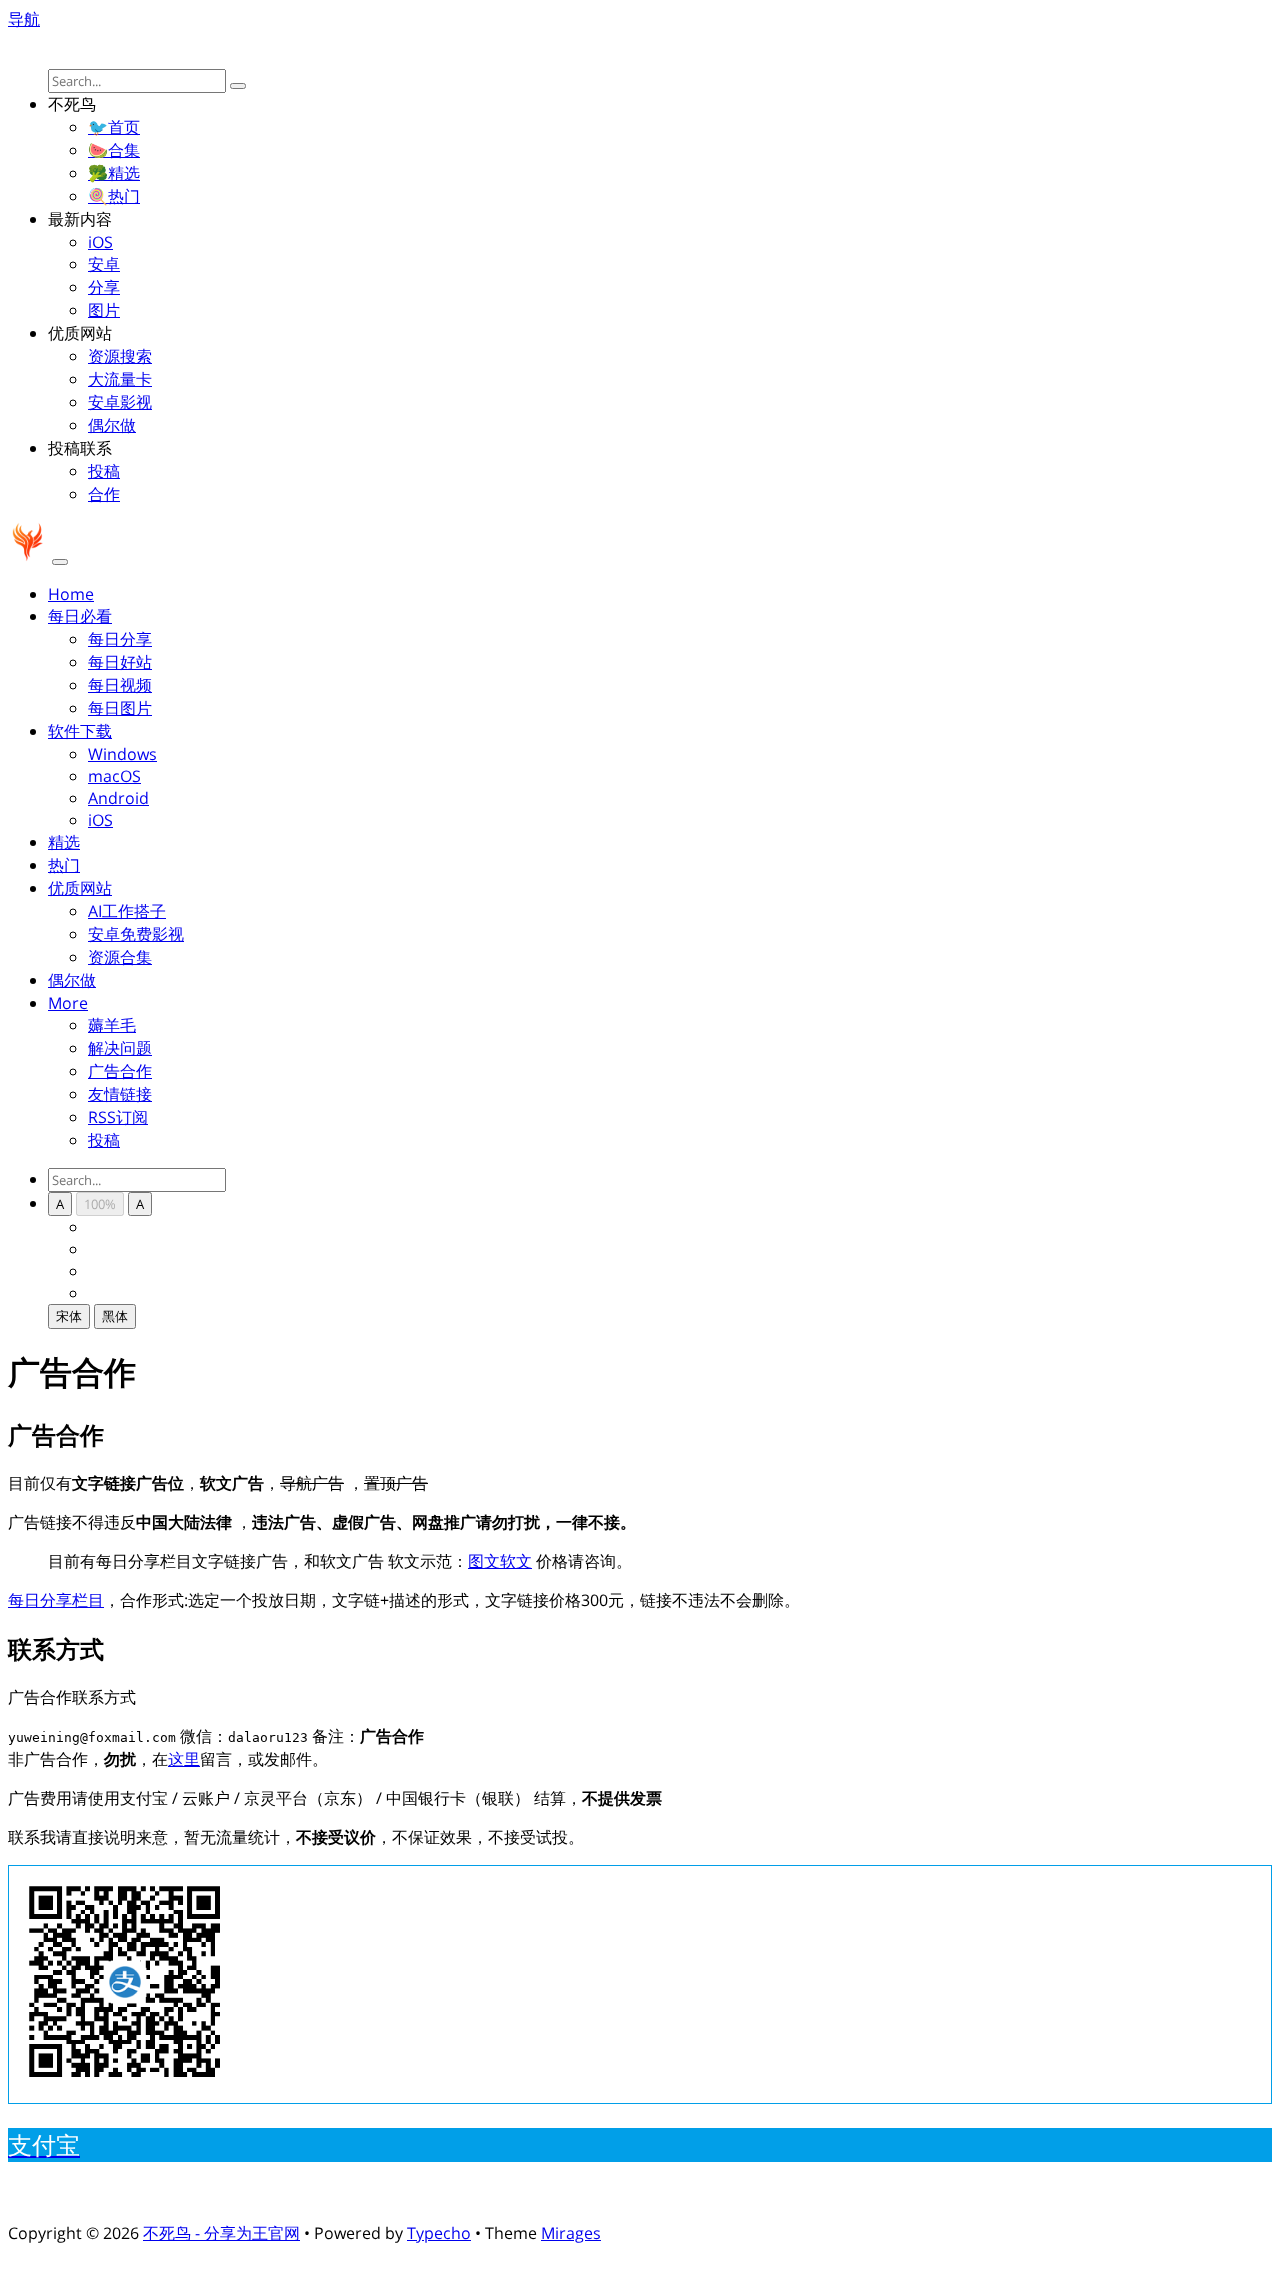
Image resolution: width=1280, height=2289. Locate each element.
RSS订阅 (118, 1117)
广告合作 (120, 1071)
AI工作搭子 (127, 911)
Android (118, 798)
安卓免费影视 (136, 934)
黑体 (115, 1316)
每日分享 (120, 639)
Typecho (439, 2233)
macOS (114, 776)
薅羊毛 (112, 1025)
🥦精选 (114, 173)
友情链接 (120, 1094)
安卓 (104, 264)
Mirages (571, 2233)
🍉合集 (114, 150)
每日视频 (120, 685)
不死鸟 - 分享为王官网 (221, 2233)
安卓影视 (120, 402)
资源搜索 (120, 356)
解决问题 (120, 1048)
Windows (122, 754)
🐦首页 (114, 127)
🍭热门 (114, 196)
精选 (64, 842)
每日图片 (120, 708)
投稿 (104, 471)
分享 (104, 287)
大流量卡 (120, 379)
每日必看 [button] (80, 616)
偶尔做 (112, 425)
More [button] (68, 1003)
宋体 (69, 1316)
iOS (100, 242)
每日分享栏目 (56, 1600)
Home (71, 594)
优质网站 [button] (80, 888)
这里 (184, 1759)
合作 (104, 494)
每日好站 (120, 662)
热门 (64, 865)
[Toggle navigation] (60, 562)
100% (100, 1204)
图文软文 (500, 1561)
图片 (104, 310)
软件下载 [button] (80, 731)
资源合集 (120, 957)
